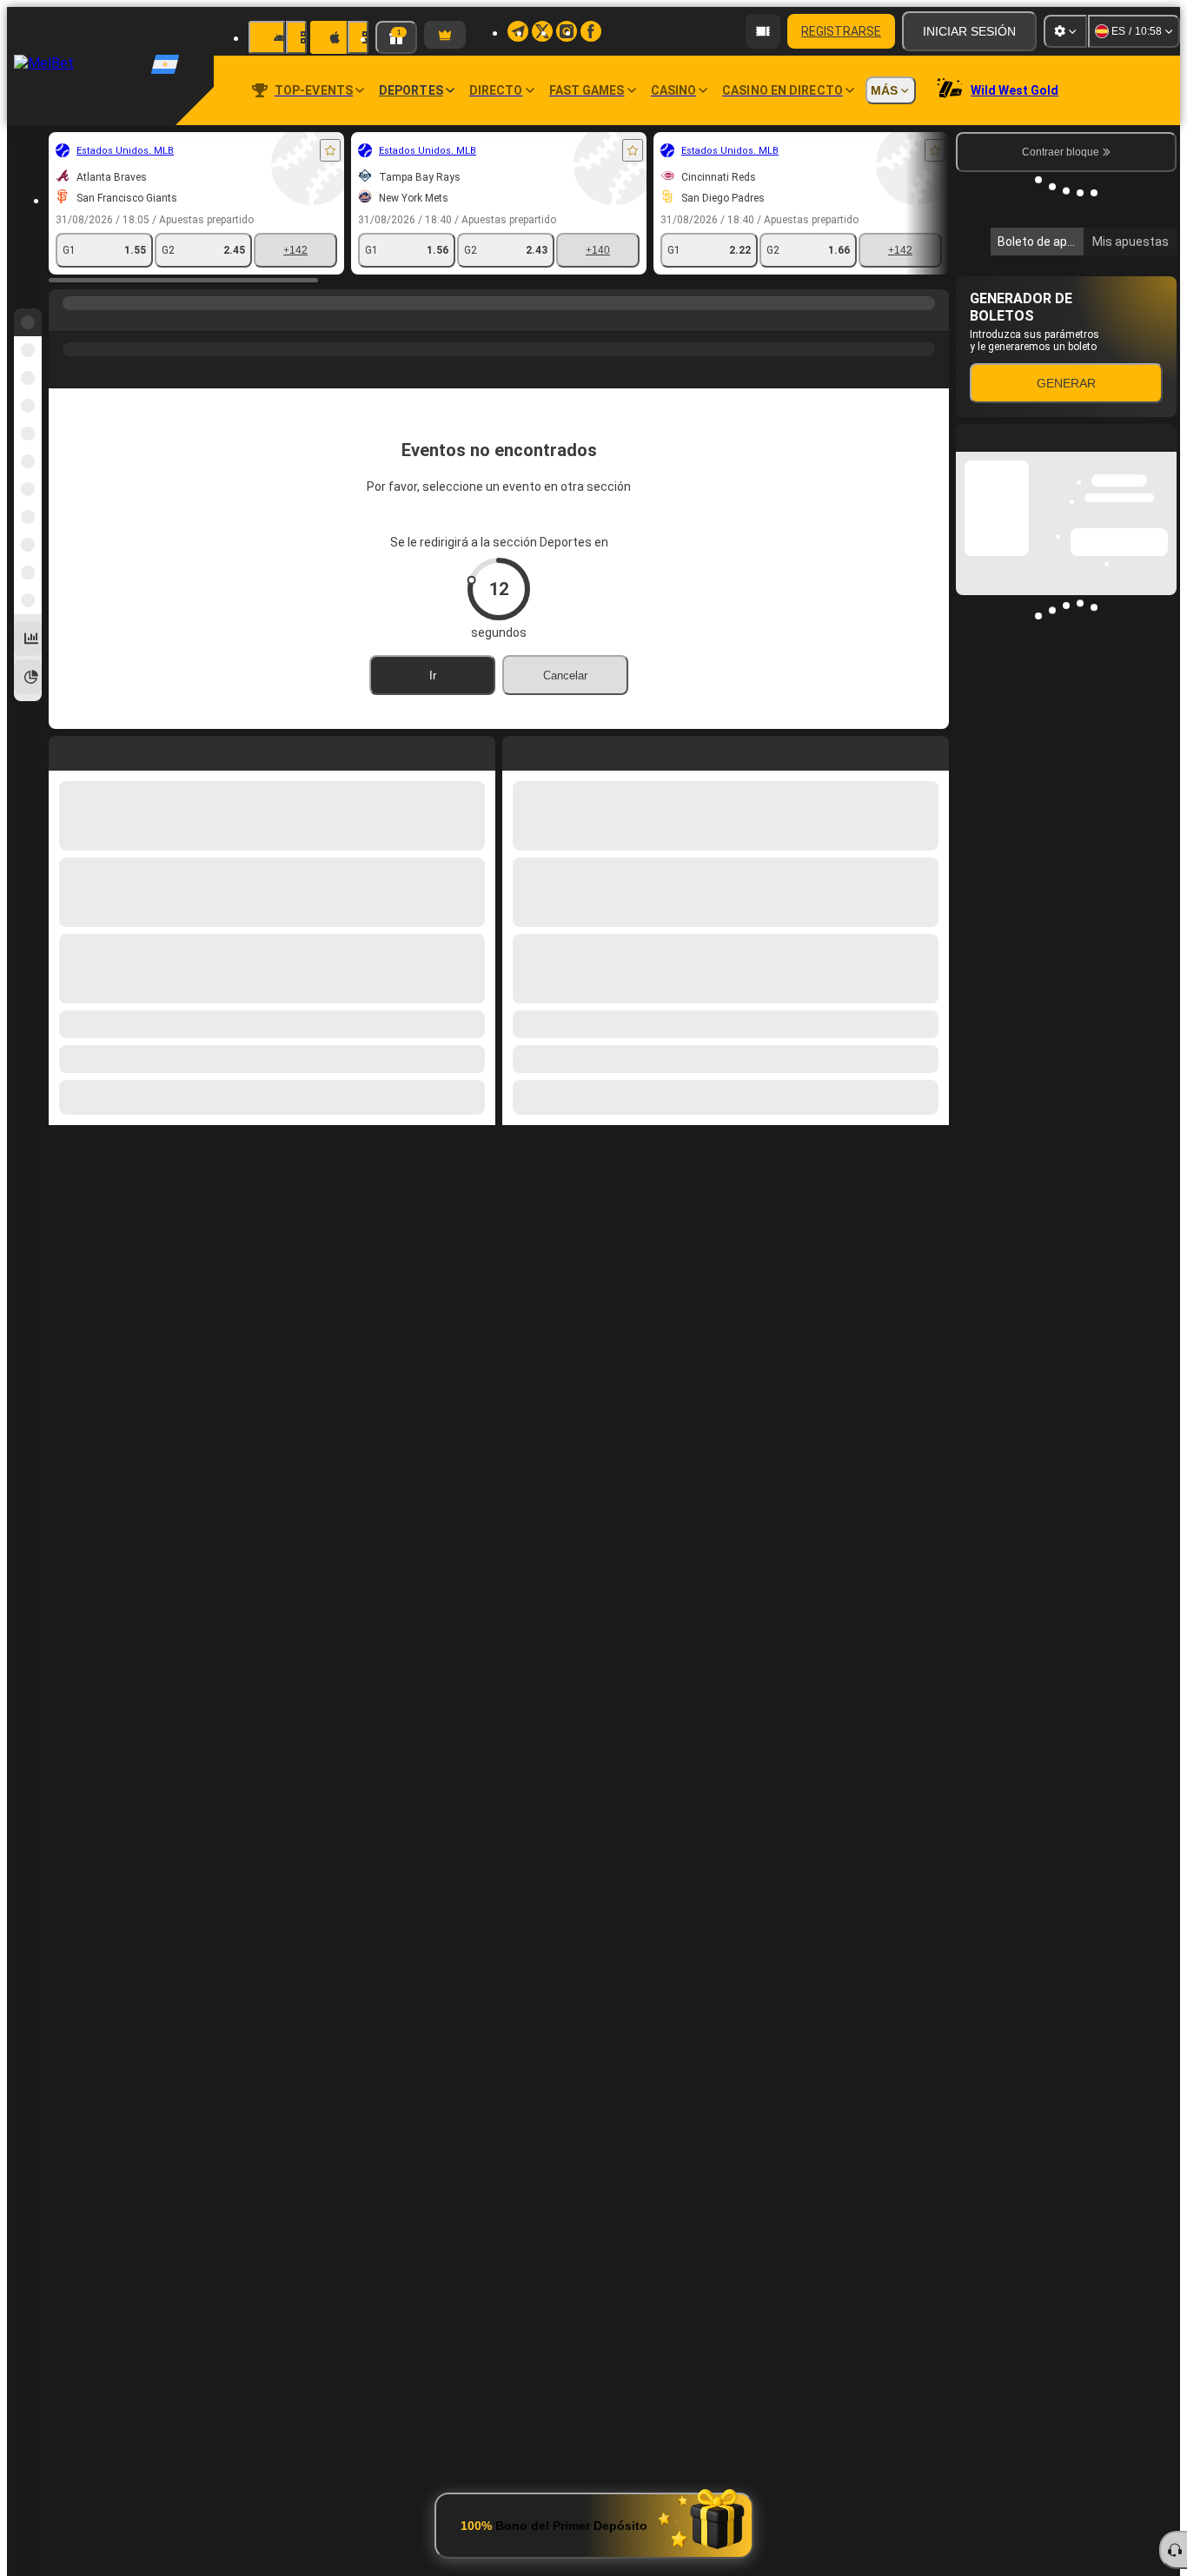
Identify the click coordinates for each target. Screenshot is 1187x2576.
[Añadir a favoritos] (330, 150)
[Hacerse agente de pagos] (763, 31)
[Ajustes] (1065, 31)
